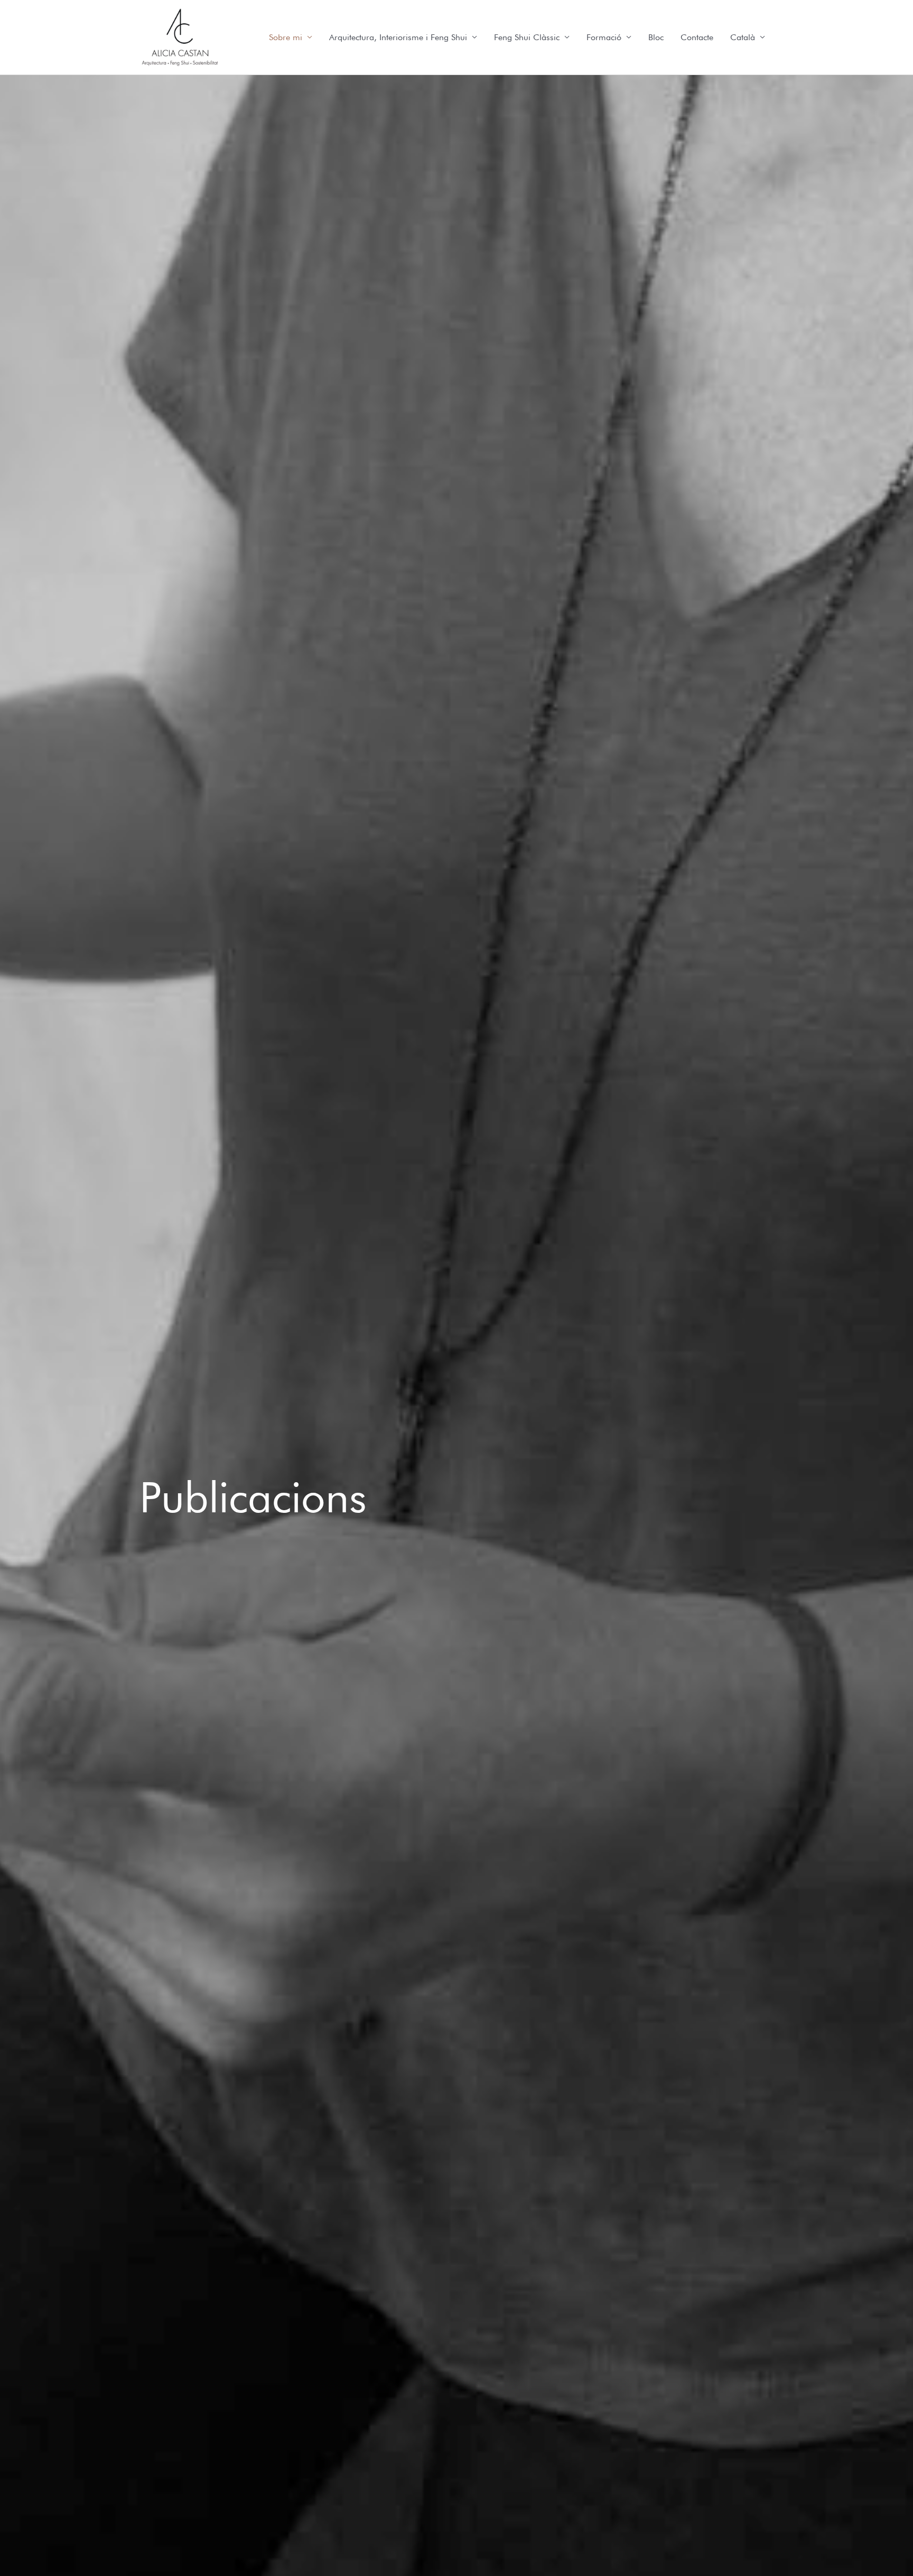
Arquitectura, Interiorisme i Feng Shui (398, 37)
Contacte (697, 37)
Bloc (656, 37)
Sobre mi (286, 37)
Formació (604, 37)
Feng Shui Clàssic (527, 37)
